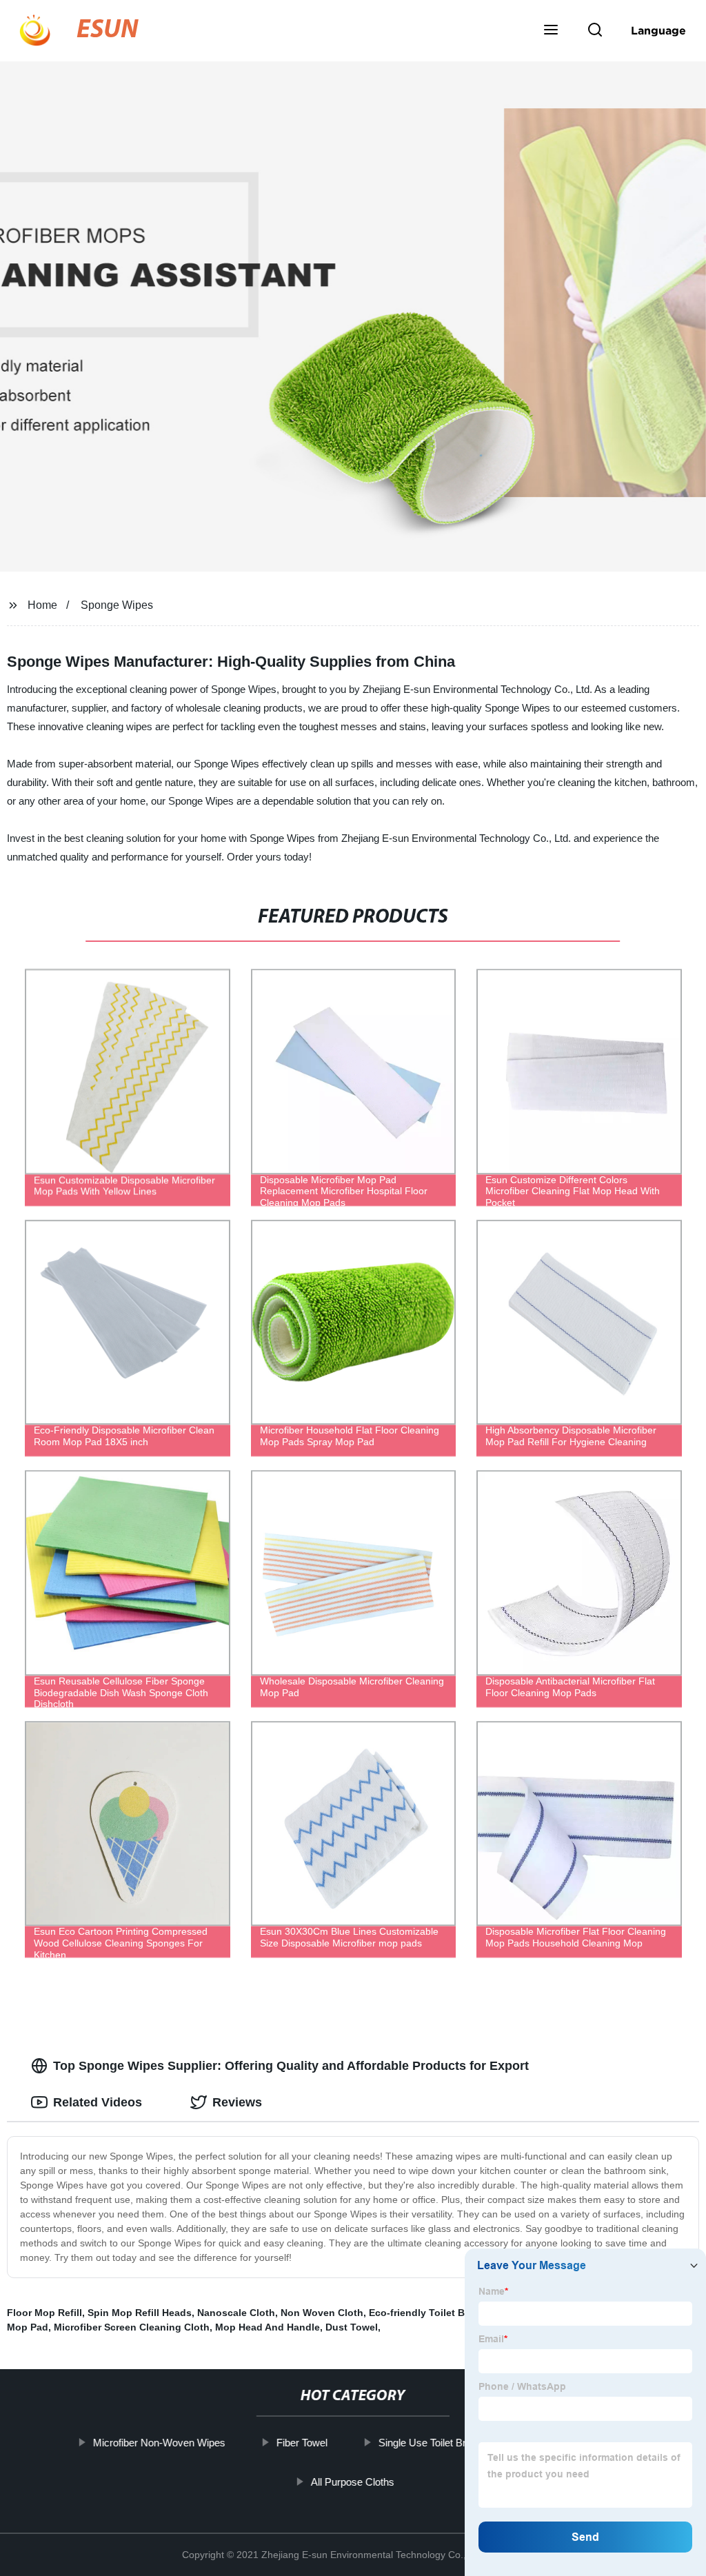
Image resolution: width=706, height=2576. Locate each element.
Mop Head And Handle (268, 2327)
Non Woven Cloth (322, 2313)
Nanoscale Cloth (236, 2313)
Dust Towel (352, 2327)
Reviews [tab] (237, 2102)
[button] (551, 31)
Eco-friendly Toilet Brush (427, 2313)
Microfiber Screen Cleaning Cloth (132, 2327)
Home (42, 605)
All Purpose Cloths (353, 2481)
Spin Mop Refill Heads (140, 2313)
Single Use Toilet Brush (431, 2443)
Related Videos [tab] (98, 2102)
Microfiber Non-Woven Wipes (159, 2443)
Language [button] (658, 30)
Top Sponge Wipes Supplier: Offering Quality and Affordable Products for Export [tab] (291, 2066)
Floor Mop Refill (44, 2313)
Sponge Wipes (117, 605)
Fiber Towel (302, 2443)
